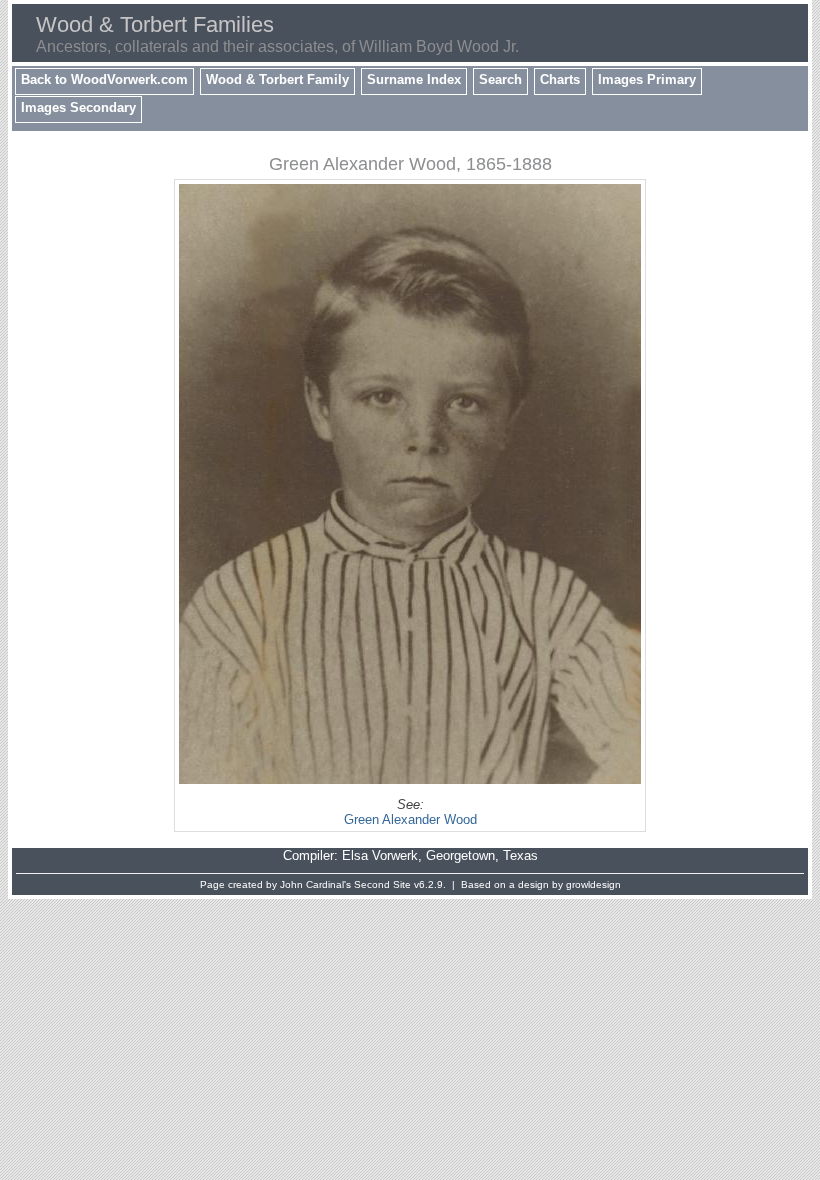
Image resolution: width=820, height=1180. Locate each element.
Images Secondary (78, 107)
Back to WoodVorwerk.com (104, 79)
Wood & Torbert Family (277, 79)
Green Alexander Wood (410, 819)
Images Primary (647, 79)
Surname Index (414, 79)
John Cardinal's (315, 884)
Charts (560, 79)
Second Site (382, 884)
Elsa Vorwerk (380, 855)
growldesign (593, 884)
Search (500, 79)
